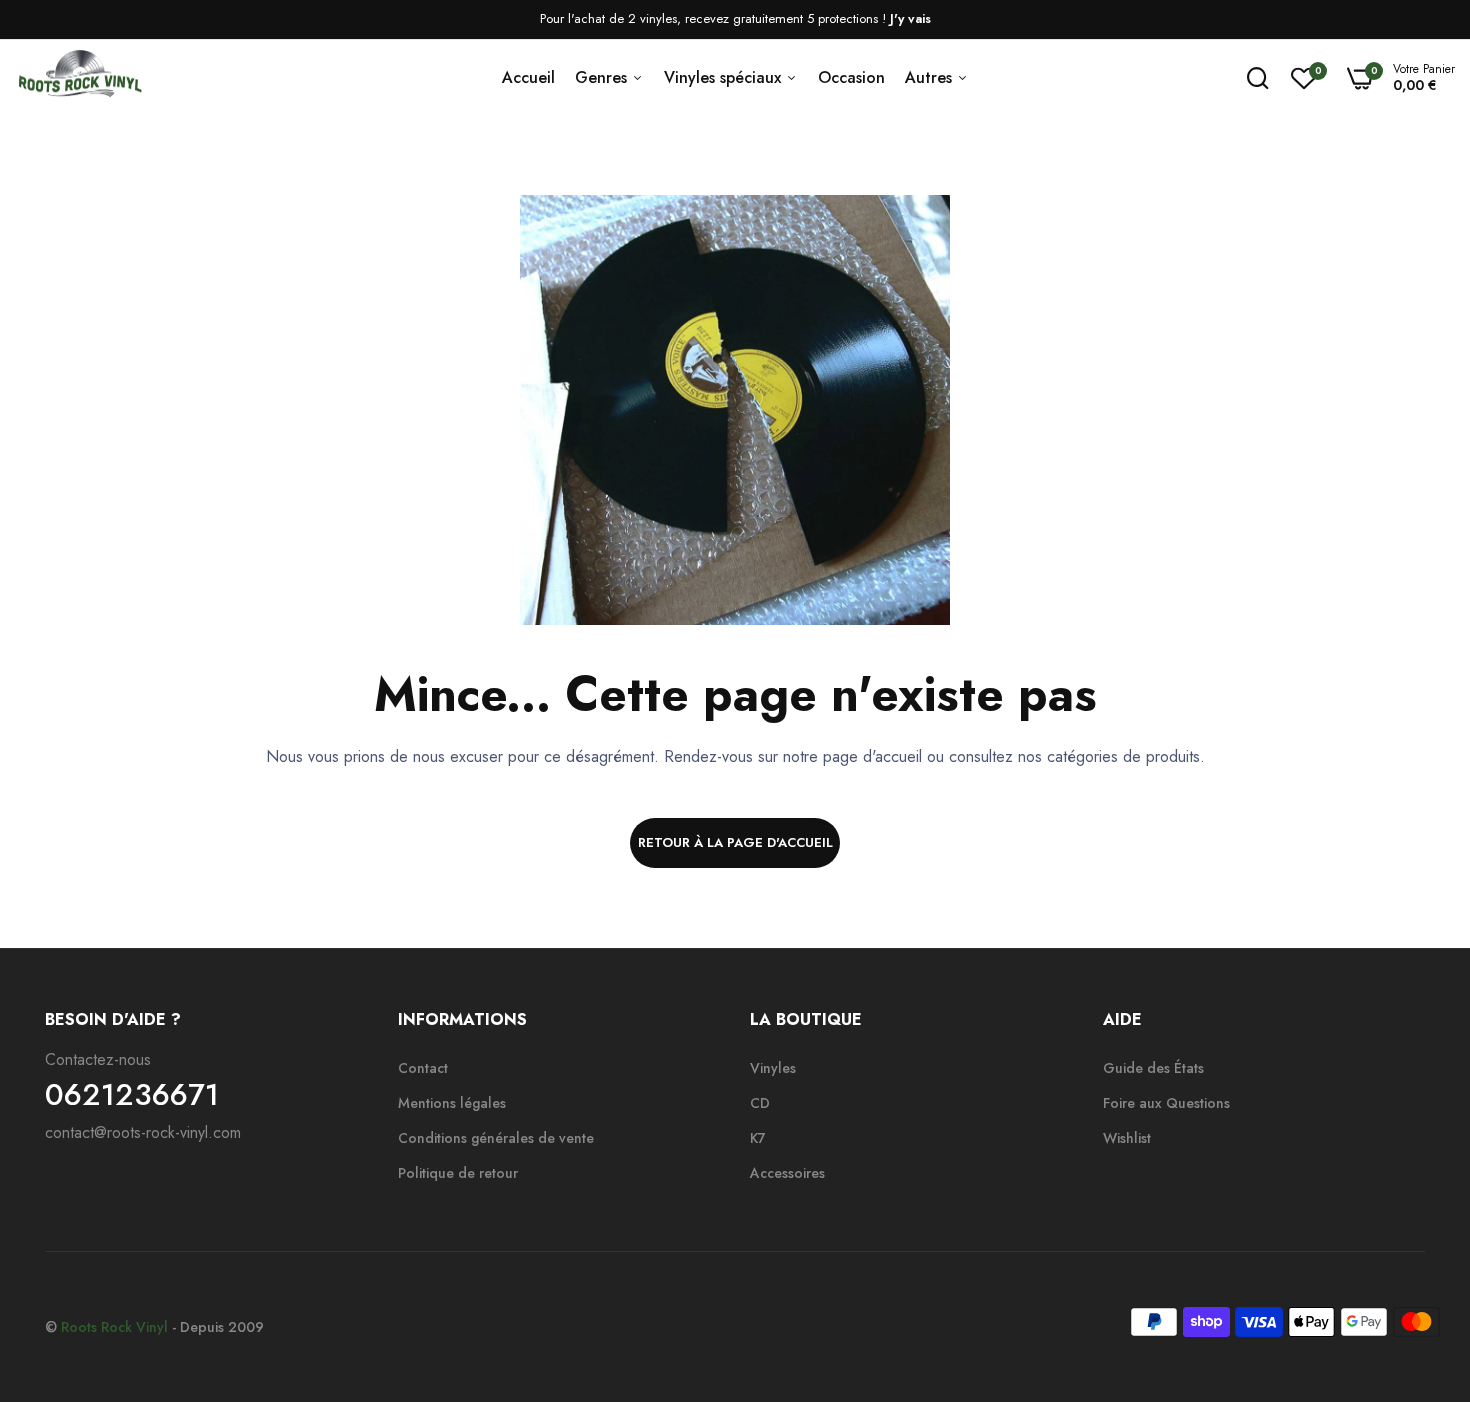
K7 (758, 1138)
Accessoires (787, 1173)
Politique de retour (458, 1173)
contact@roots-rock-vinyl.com (143, 1132)
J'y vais (910, 18)
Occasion (851, 77)
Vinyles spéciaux (725, 77)
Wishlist (1127, 1138)
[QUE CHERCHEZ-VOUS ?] (1258, 78)
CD (760, 1103)
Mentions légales (452, 1103)
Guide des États (1153, 1068)
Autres (931, 77)
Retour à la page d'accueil (735, 842)
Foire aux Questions (1166, 1103)
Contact (423, 1068)
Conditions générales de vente (496, 1138)
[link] (1415, 1257)
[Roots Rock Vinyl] (80, 78)
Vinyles (773, 1068)
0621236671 (132, 1095)
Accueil (528, 77)
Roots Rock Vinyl (114, 1327)
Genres (603, 77)
